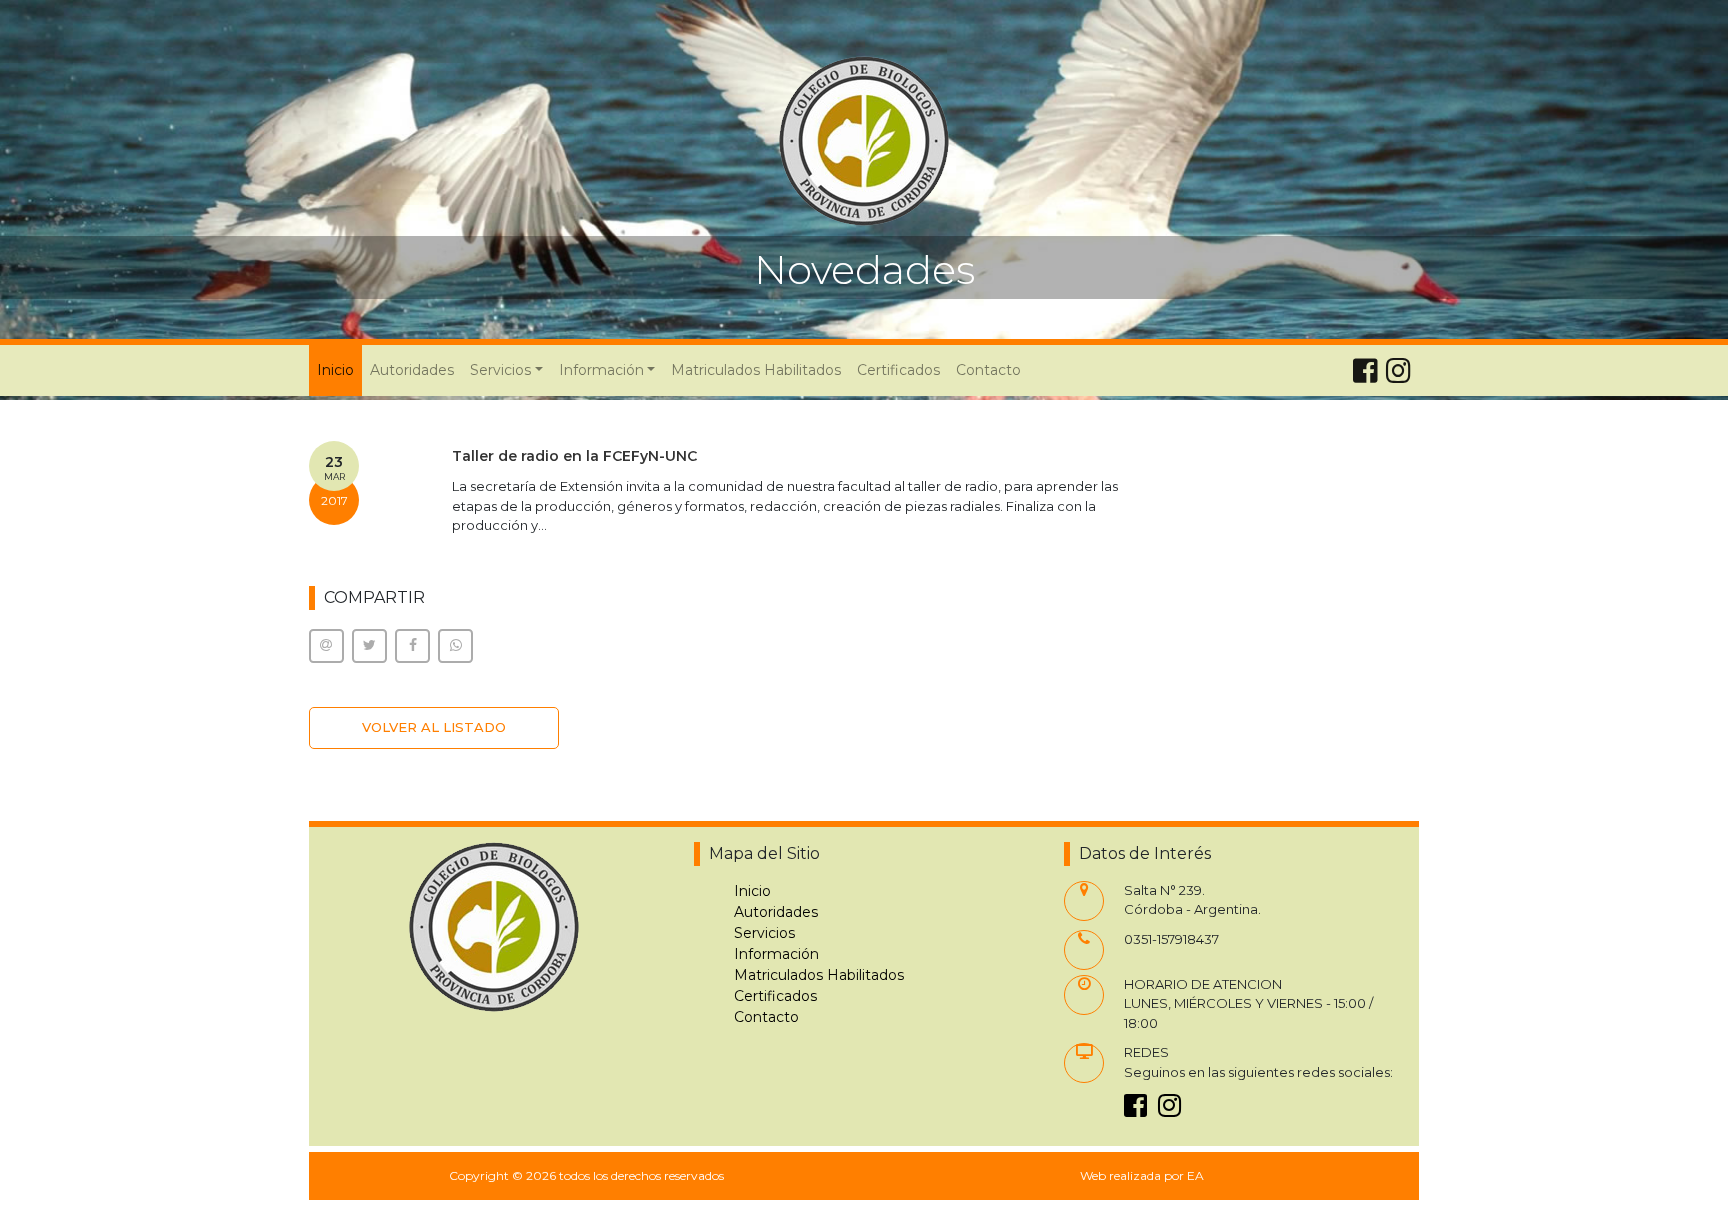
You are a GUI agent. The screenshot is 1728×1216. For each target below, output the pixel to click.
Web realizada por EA (1142, 1175)
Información (776, 954)
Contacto (988, 370)
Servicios (764, 933)
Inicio (339, 369)
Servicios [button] (500, 370)
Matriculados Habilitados (756, 370)
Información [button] (601, 370)
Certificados (898, 370)
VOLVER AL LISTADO (434, 727)
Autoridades (412, 370)
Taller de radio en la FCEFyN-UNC (574, 456)
